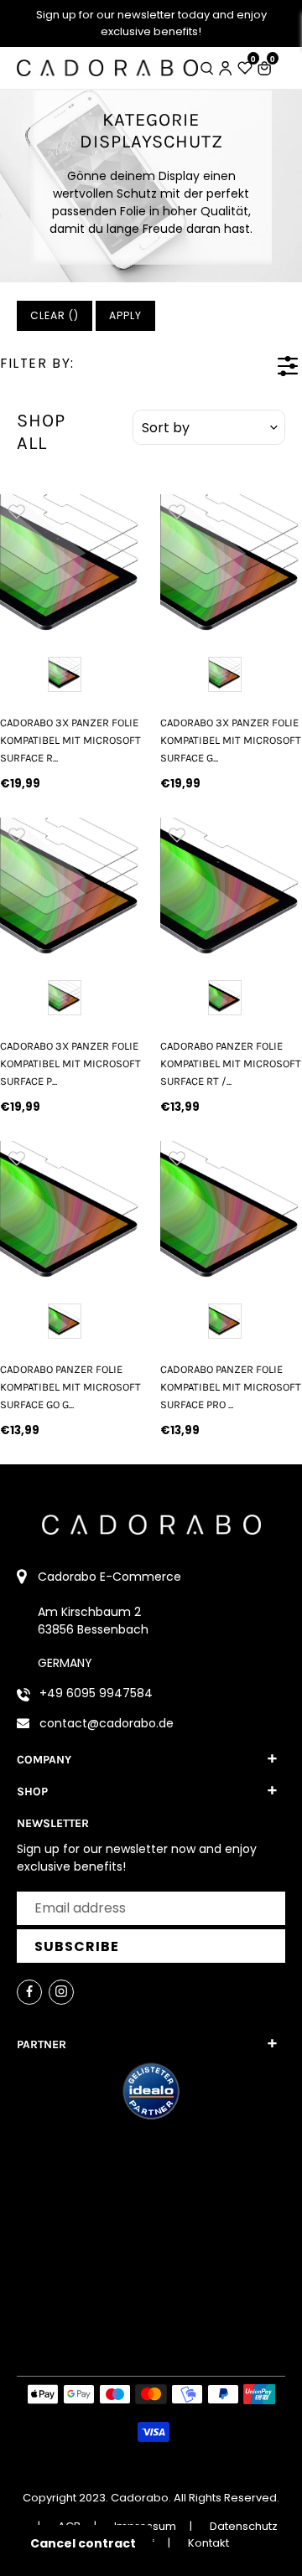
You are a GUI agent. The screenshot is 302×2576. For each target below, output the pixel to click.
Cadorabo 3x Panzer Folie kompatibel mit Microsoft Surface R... (70, 741)
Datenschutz (244, 2526)
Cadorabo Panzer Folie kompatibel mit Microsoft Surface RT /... (231, 1064)
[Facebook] (29, 1992)
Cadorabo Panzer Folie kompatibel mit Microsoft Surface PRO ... (231, 1387)
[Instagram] (61, 1992)
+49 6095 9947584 (96, 1693)
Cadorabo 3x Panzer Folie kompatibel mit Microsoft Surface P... (70, 1064)
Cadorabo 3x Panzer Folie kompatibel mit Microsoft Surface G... (231, 741)
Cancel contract (83, 2543)
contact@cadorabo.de (107, 1723)
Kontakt (208, 2543)
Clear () (55, 315)
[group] (71, 565)
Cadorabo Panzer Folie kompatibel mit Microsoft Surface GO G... (70, 1387)
